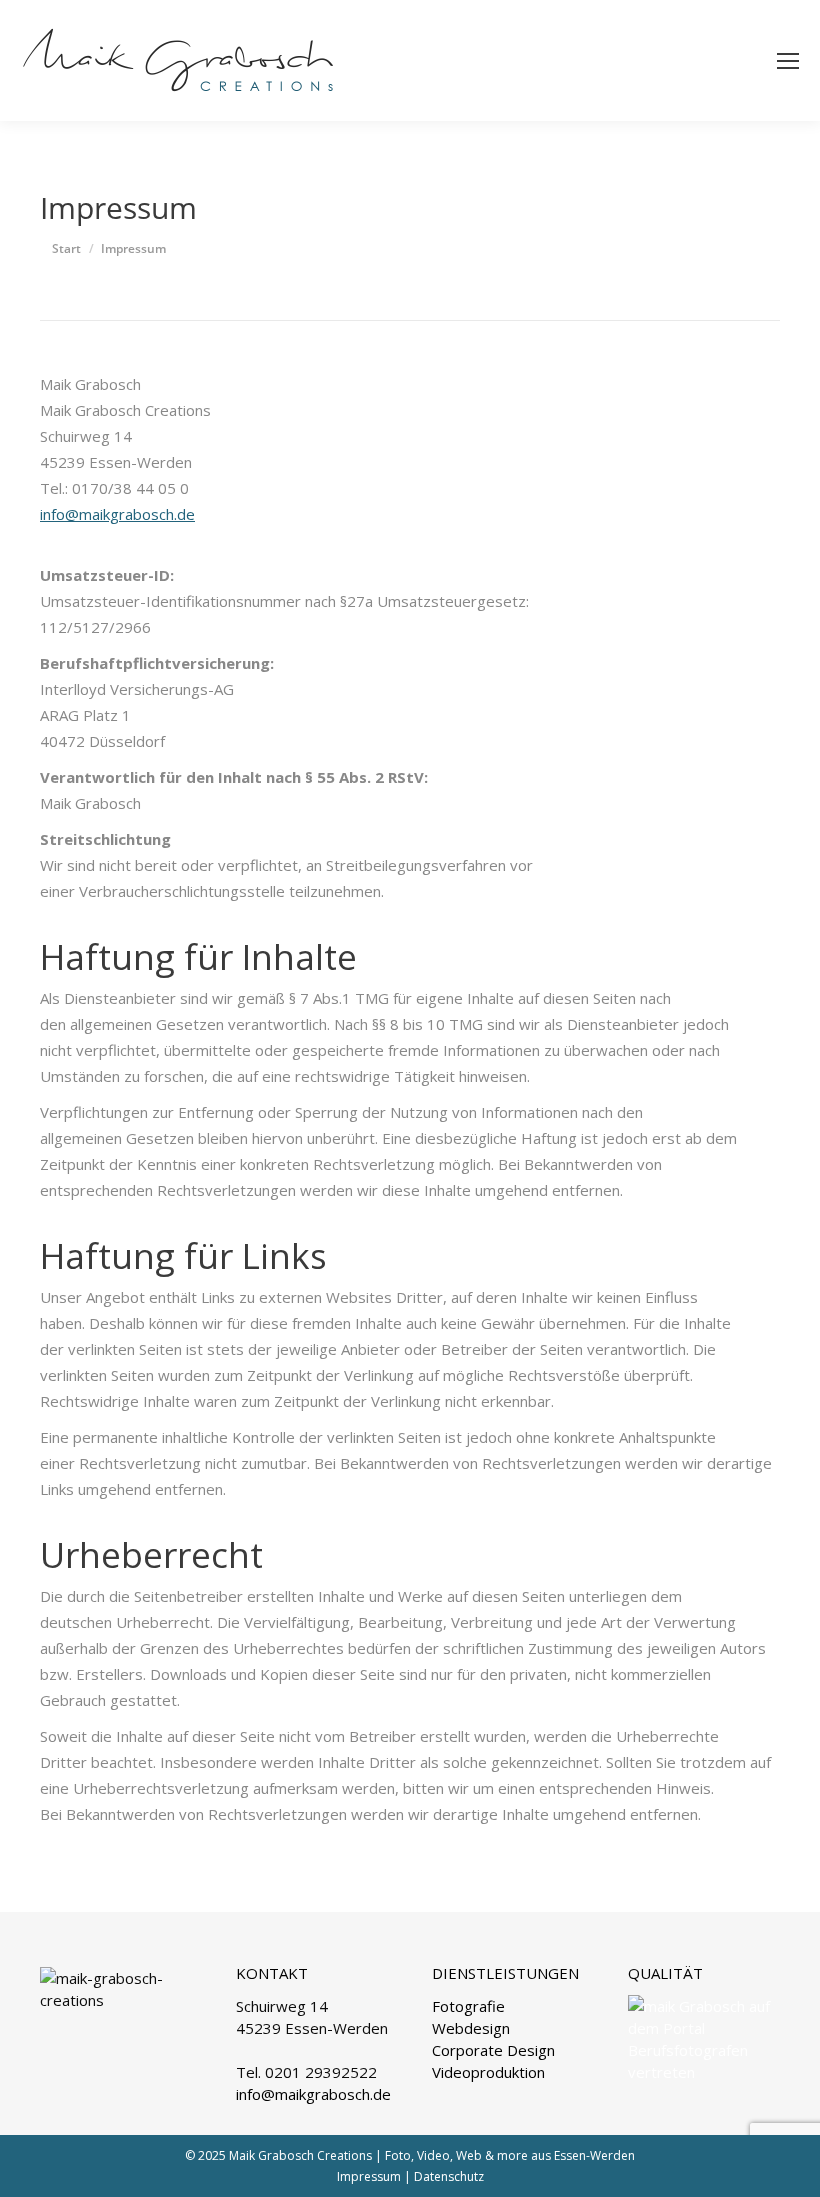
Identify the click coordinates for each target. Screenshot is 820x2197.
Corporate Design (493, 2050)
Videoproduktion (488, 2072)
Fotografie (468, 2006)
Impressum (369, 2176)
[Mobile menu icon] (788, 61)
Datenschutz (449, 2176)
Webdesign (471, 2028)
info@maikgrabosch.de (117, 514)
